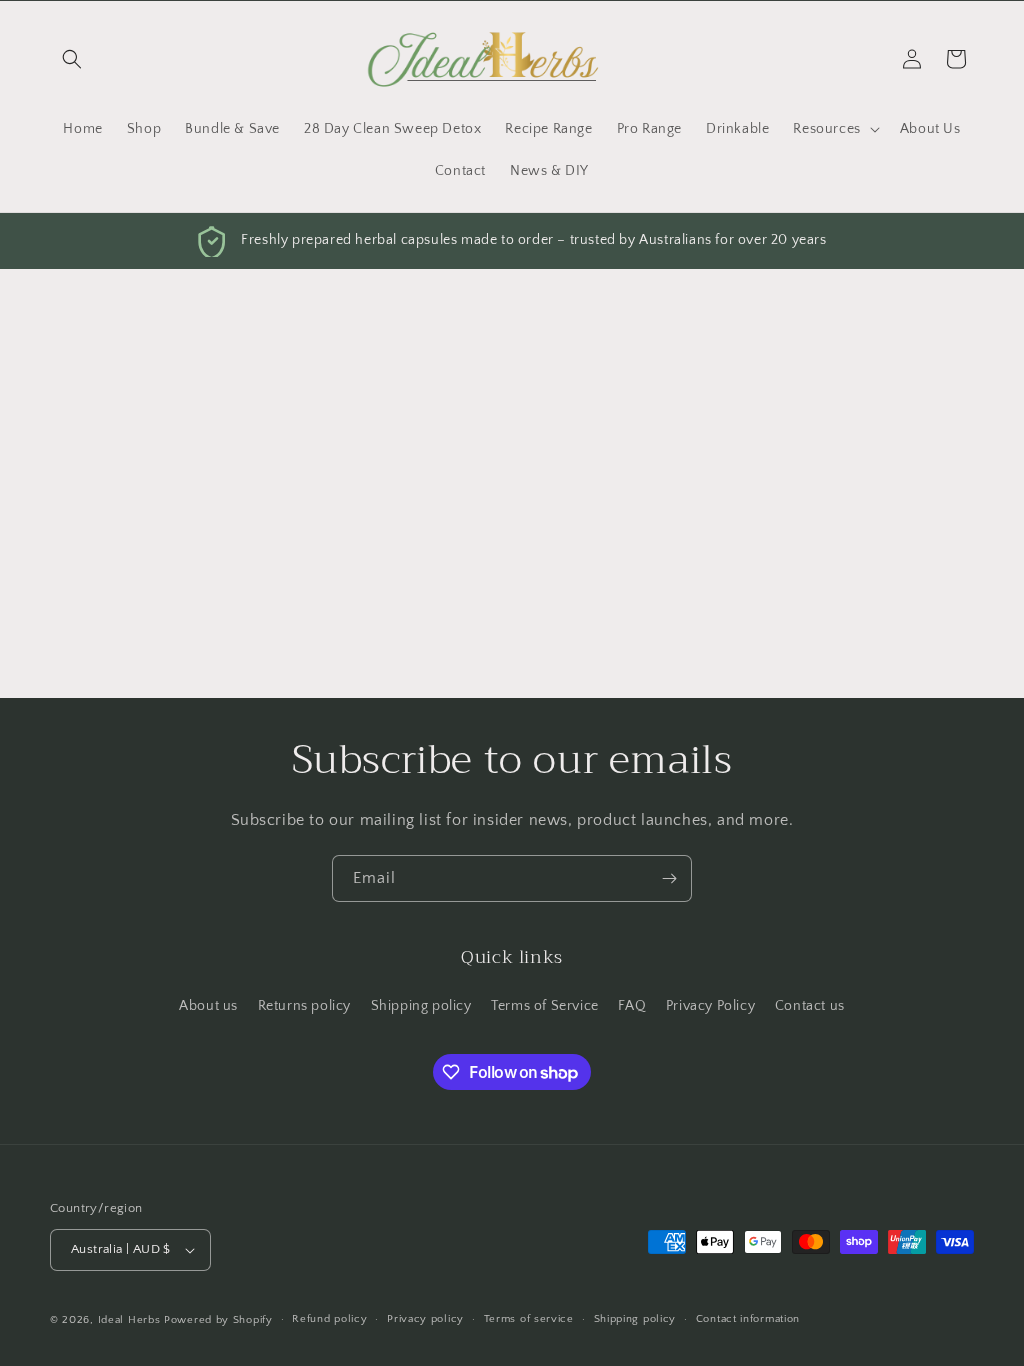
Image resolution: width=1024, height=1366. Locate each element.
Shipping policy (421, 1006)
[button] (72, 59)
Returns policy (304, 1006)
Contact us (810, 1006)
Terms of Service (545, 1006)
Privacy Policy (710, 1006)
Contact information (748, 1319)
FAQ (632, 1006)
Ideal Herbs (129, 1320)
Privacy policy (425, 1319)
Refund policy (329, 1319)
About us (208, 1006)
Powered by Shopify (218, 1320)
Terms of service (529, 1319)
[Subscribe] (669, 878)
